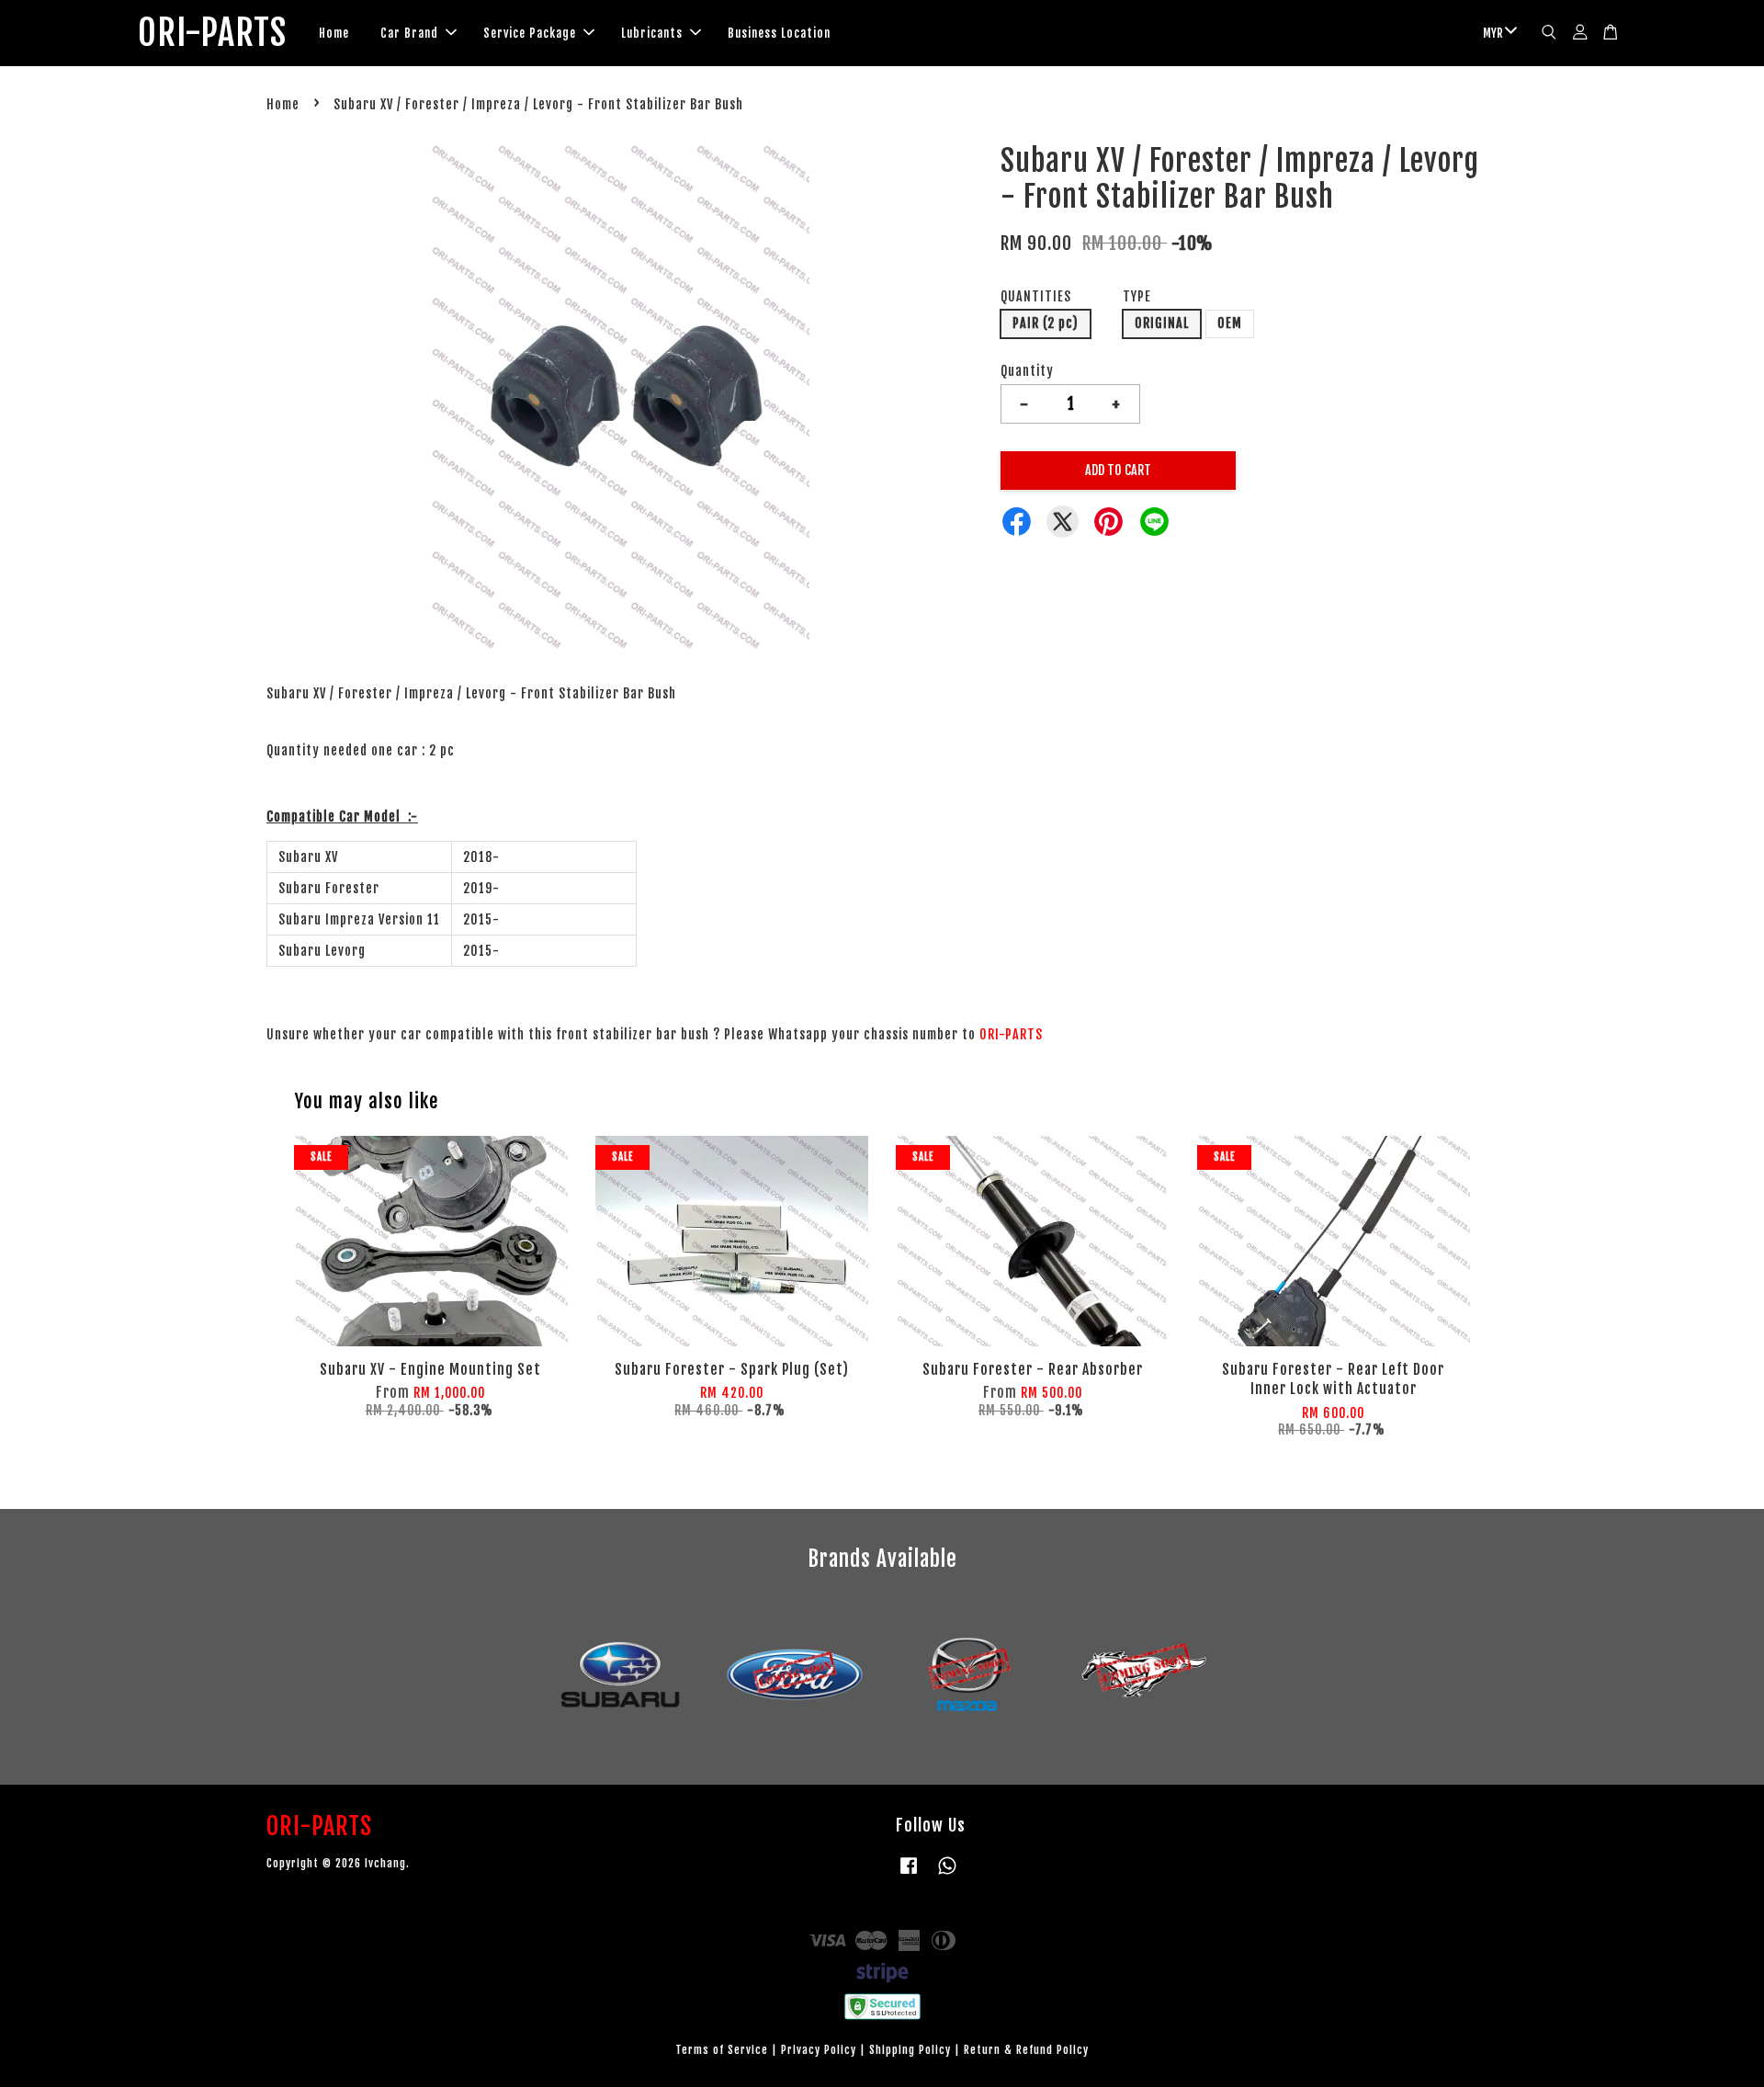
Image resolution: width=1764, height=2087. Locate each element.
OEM (1230, 323)
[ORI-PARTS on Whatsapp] (947, 1874)
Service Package (530, 33)
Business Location (779, 33)
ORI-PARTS (212, 33)
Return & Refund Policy (1026, 2050)
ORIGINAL (1162, 323)
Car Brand (409, 33)
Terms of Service (722, 2050)
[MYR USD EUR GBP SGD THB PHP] (1497, 34)
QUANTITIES (1036, 296)
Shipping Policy (910, 2050)
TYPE (1137, 296)
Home (334, 33)
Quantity (1027, 371)
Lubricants (652, 33)
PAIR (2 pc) (1046, 323)
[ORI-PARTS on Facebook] (909, 1874)
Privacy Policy (819, 2050)
